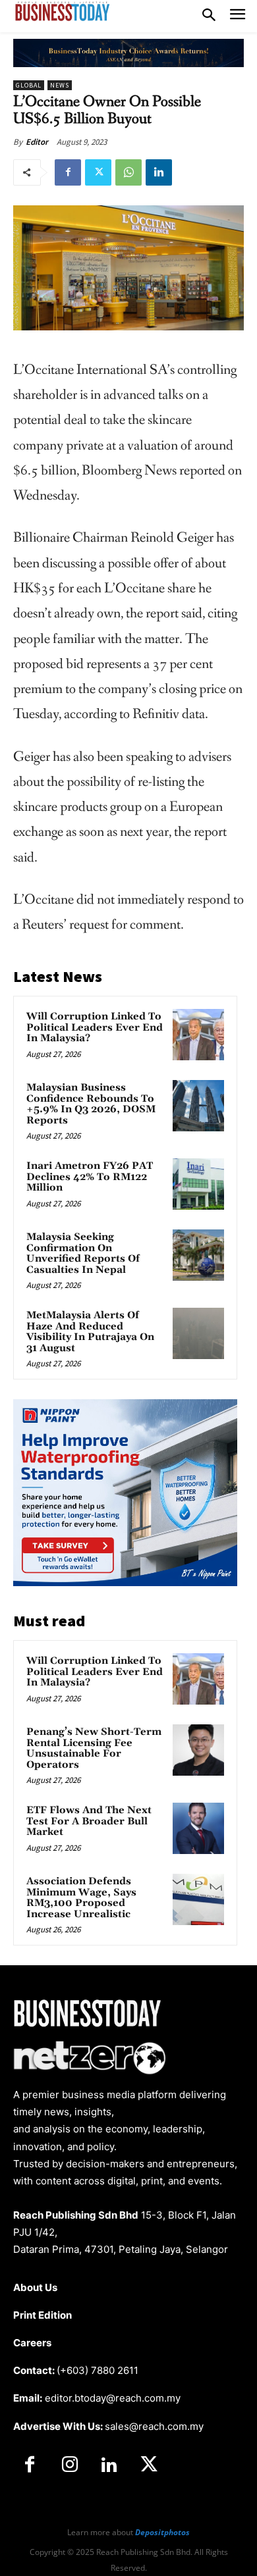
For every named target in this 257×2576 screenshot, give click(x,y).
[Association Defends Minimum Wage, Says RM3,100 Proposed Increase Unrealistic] (198, 1899)
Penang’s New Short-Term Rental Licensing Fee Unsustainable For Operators (94, 1748)
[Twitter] (98, 172)
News (60, 85)
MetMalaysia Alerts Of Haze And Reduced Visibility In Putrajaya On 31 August (90, 1332)
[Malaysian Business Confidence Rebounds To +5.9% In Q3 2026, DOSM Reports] (198, 1106)
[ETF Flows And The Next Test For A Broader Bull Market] (198, 1828)
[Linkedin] (159, 172)
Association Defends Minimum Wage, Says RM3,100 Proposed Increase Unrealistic (81, 1898)
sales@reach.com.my (154, 2426)
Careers (32, 2343)
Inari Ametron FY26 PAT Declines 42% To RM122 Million (90, 1177)
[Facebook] (68, 172)
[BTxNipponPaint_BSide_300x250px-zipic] (125, 1583)
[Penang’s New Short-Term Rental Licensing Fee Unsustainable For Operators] (198, 1750)
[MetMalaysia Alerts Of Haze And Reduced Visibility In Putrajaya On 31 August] (198, 1333)
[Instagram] (69, 2465)
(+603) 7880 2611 (98, 2370)
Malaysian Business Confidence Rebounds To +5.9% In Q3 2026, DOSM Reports (91, 1104)
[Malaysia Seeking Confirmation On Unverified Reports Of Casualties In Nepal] (198, 1255)
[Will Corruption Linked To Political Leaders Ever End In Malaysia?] (198, 1035)
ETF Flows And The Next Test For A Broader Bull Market (89, 1821)
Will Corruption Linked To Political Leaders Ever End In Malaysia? (95, 1027)
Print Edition (43, 2315)
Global (29, 85)
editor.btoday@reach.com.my (113, 2398)
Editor (37, 142)
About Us (35, 2287)
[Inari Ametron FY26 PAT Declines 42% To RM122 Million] (198, 1184)
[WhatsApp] (128, 172)
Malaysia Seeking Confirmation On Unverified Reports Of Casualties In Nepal (83, 1253)
